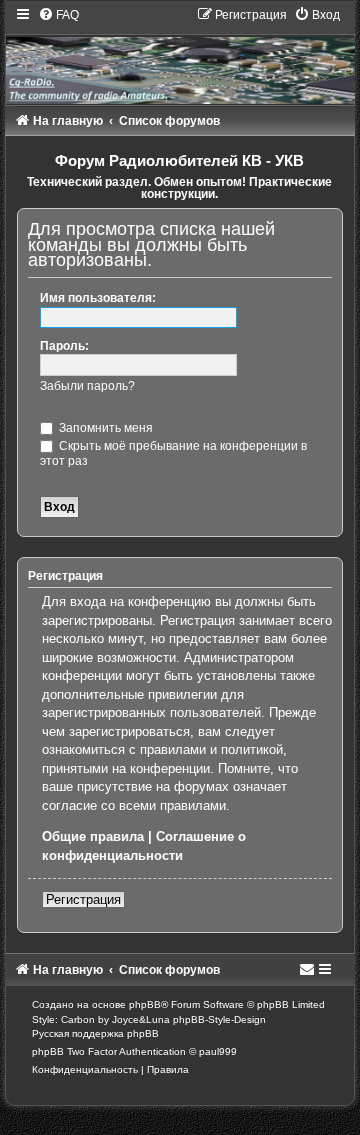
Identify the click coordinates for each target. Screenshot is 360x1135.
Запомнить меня (104, 428)
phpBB (145, 1004)
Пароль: (64, 346)
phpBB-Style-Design (219, 1019)
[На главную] (180, 55)
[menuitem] (58, 15)
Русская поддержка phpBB (95, 1033)
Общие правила (93, 836)
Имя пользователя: (98, 298)
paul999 (218, 1051)
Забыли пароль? (87, 386)
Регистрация (83, 899)
